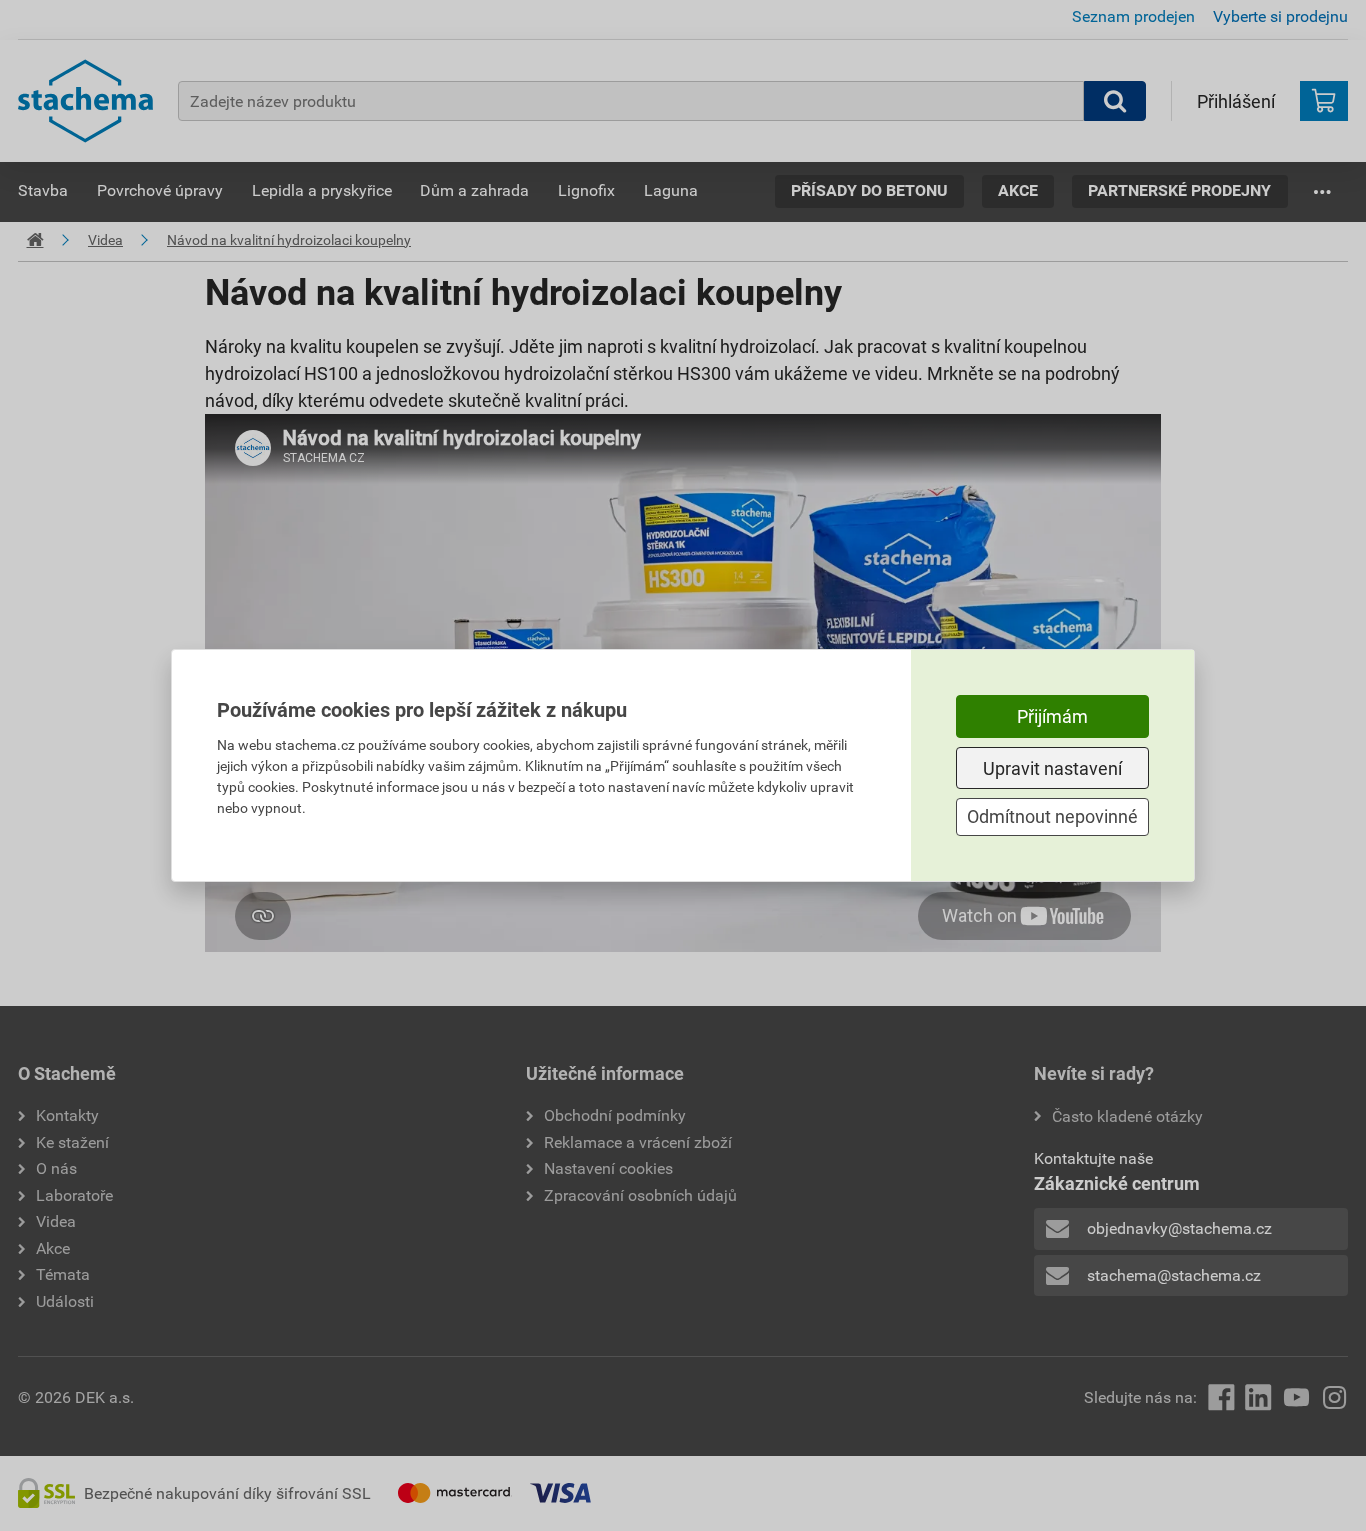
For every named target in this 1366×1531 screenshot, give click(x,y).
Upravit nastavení (1052, 768)
